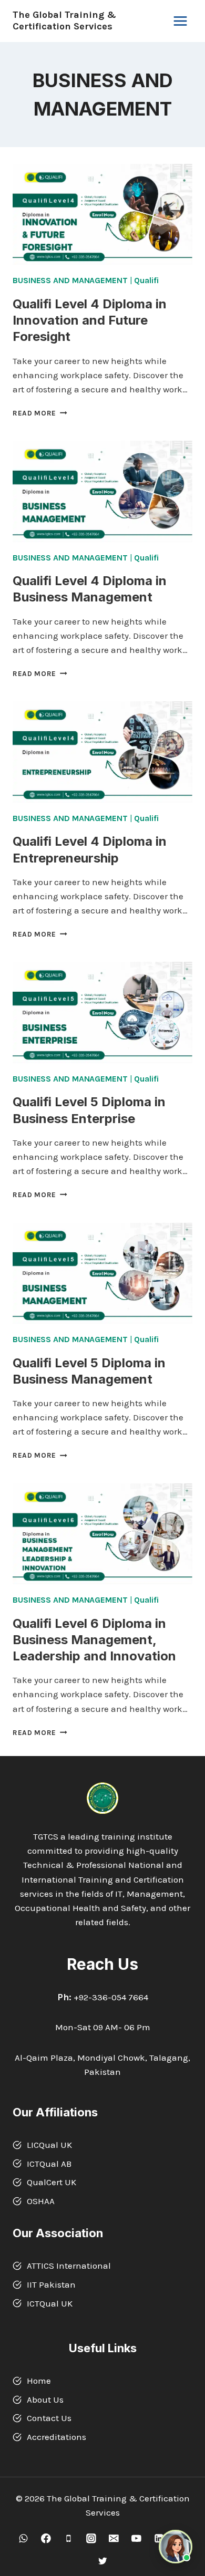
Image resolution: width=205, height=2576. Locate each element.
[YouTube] (136, 2538)
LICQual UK (49, 2145)
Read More (40, 413)
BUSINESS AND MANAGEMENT (70, 280)
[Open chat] (176, 2547)
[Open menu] (180, 21)
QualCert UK (52, 2182)
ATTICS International (69, 2266)
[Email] (114, 2538)
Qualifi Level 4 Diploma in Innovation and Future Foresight (90, 320)
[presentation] (102, 214)
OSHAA (41, 2201)
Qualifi (146, 280)
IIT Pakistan (51, 2284)
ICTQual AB (49, 2164)
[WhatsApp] (23, 2538)
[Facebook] (46, 2538)
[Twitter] (102, 2561)
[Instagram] (91, 2538)
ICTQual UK (50, 2303)
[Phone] (69, 2538)
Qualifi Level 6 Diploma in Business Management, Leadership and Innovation (94, 1640)
